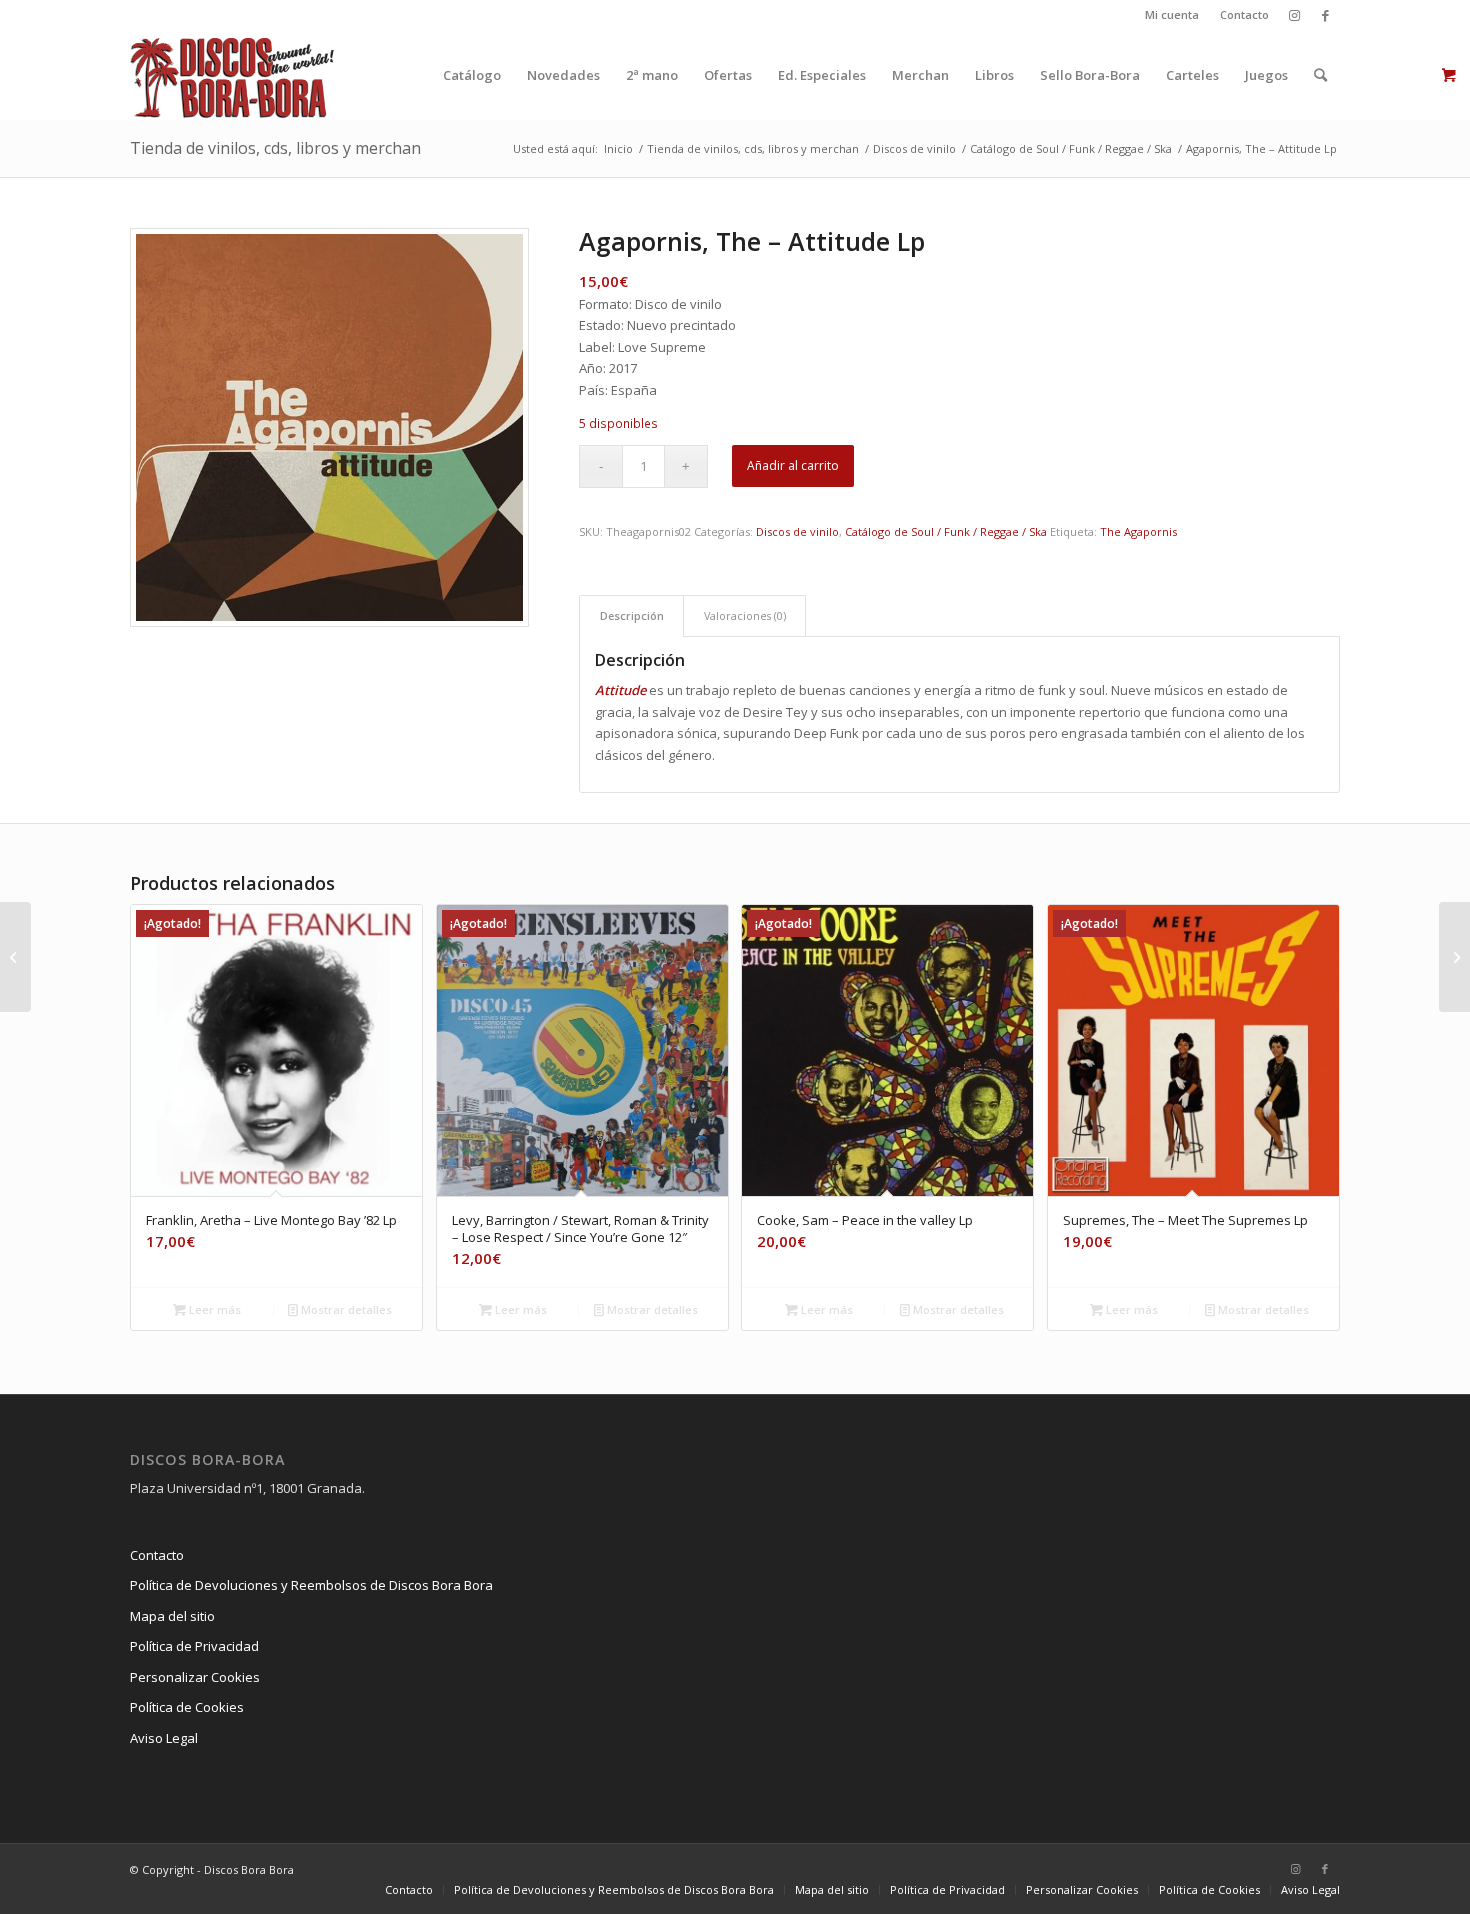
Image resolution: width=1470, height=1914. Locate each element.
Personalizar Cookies (195, 1677)
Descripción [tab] (632, 615)
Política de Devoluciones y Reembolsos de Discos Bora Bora (311, 1585)
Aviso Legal (164, 1738)
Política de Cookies (187, 1707)
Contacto (1244, 14)
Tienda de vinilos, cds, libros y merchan (275, 148)
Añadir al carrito (793, 465)
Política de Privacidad (194, 1646)
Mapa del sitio (172, 1616)
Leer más (213, 1309)
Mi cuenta (1172, 14)
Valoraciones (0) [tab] (745, 615)
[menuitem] (1172, 15)
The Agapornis (1138, 531)
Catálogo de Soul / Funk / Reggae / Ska (946, 531)
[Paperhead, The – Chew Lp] (1454, 957)
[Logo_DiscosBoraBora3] (232, 75)
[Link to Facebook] (1325, 15)
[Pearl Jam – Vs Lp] (15, 957)
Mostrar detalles (345, 1309)
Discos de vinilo (797, 531)
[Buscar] (1320, 75)
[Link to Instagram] (1294, 15)
